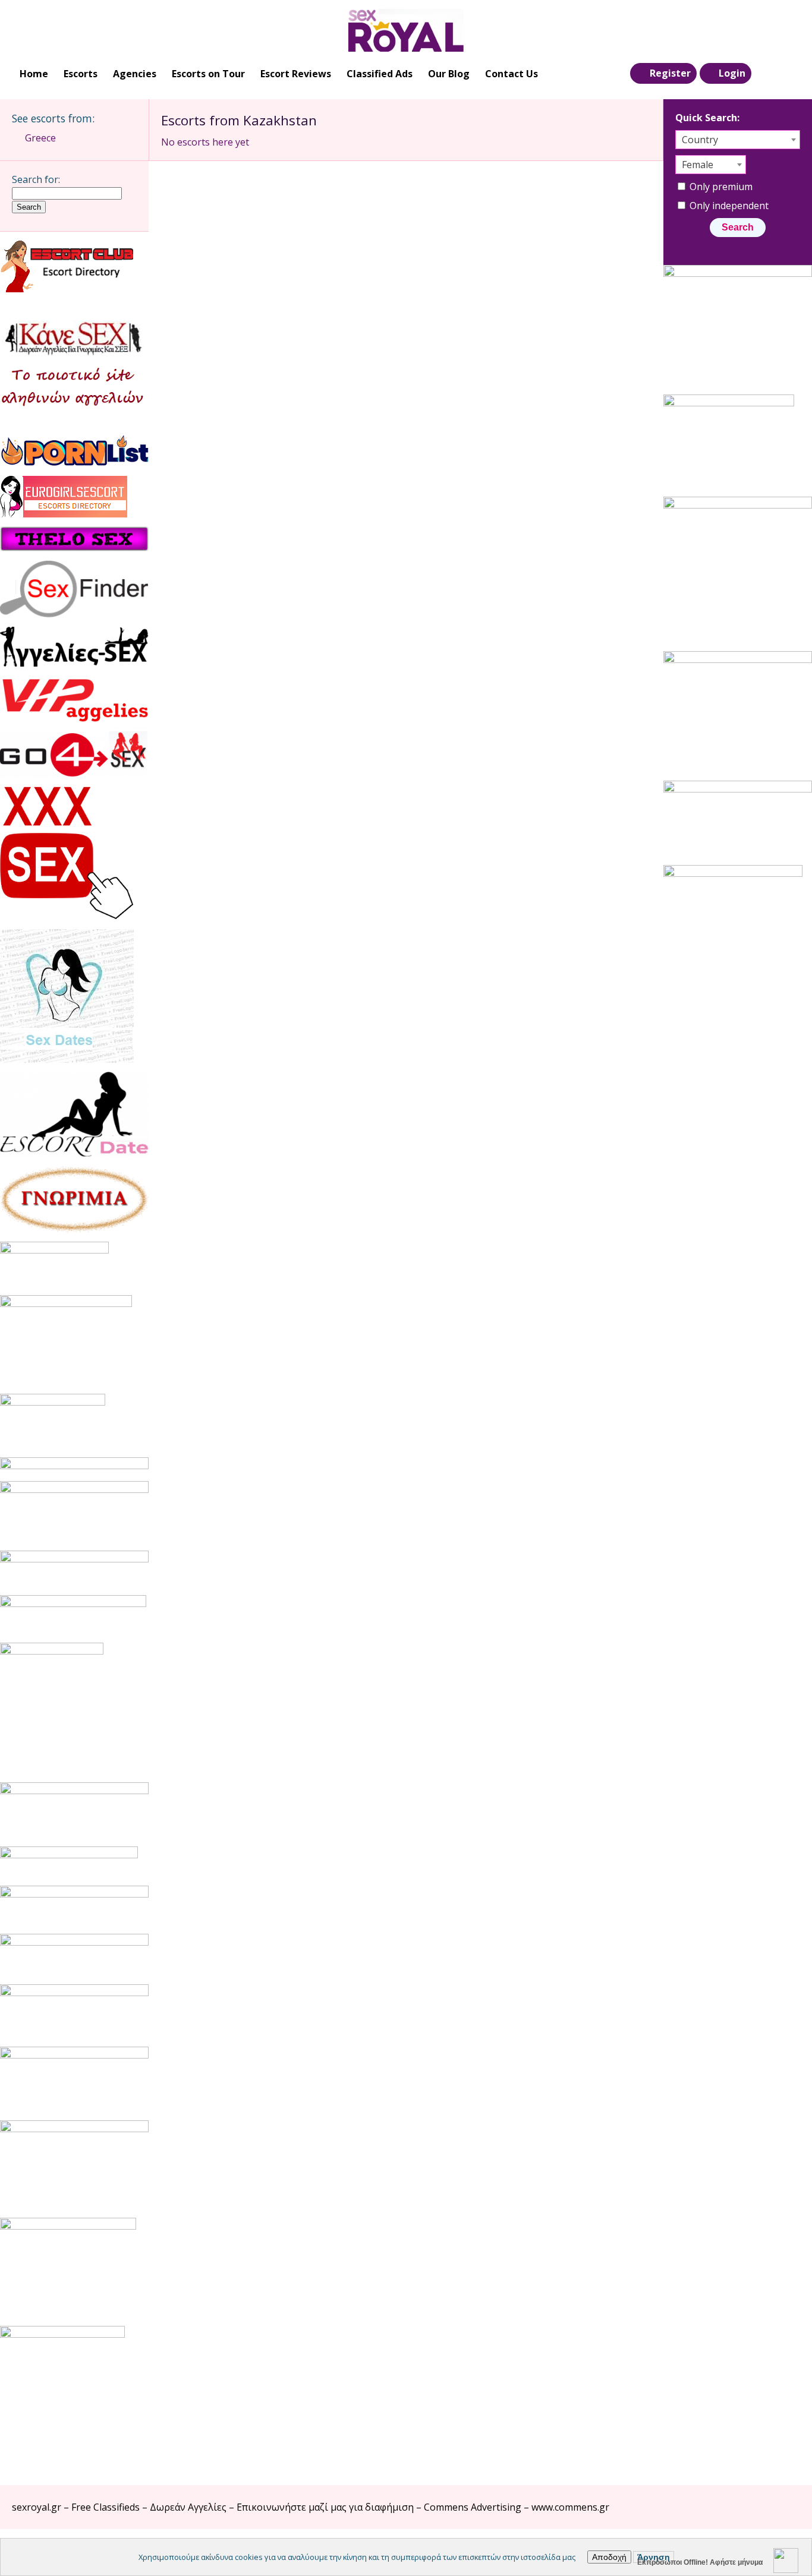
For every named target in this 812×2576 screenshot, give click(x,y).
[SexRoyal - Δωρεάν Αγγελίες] (406, 30)
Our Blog (449, 74)
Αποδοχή (609, 2557)
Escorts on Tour (208, 74)
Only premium (720, 187)
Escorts (81, 74)
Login (732, 73)
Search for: (36, 179)
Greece (40, 138)
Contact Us (512, 74)
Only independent (728, 206)
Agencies (135, 74)
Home (34, 74)
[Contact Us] (789, 74)
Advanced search (744, 247)
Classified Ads (380, 74)
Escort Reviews (296, 74)
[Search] (765, 74)
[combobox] (738, 140)
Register (670, 73)
